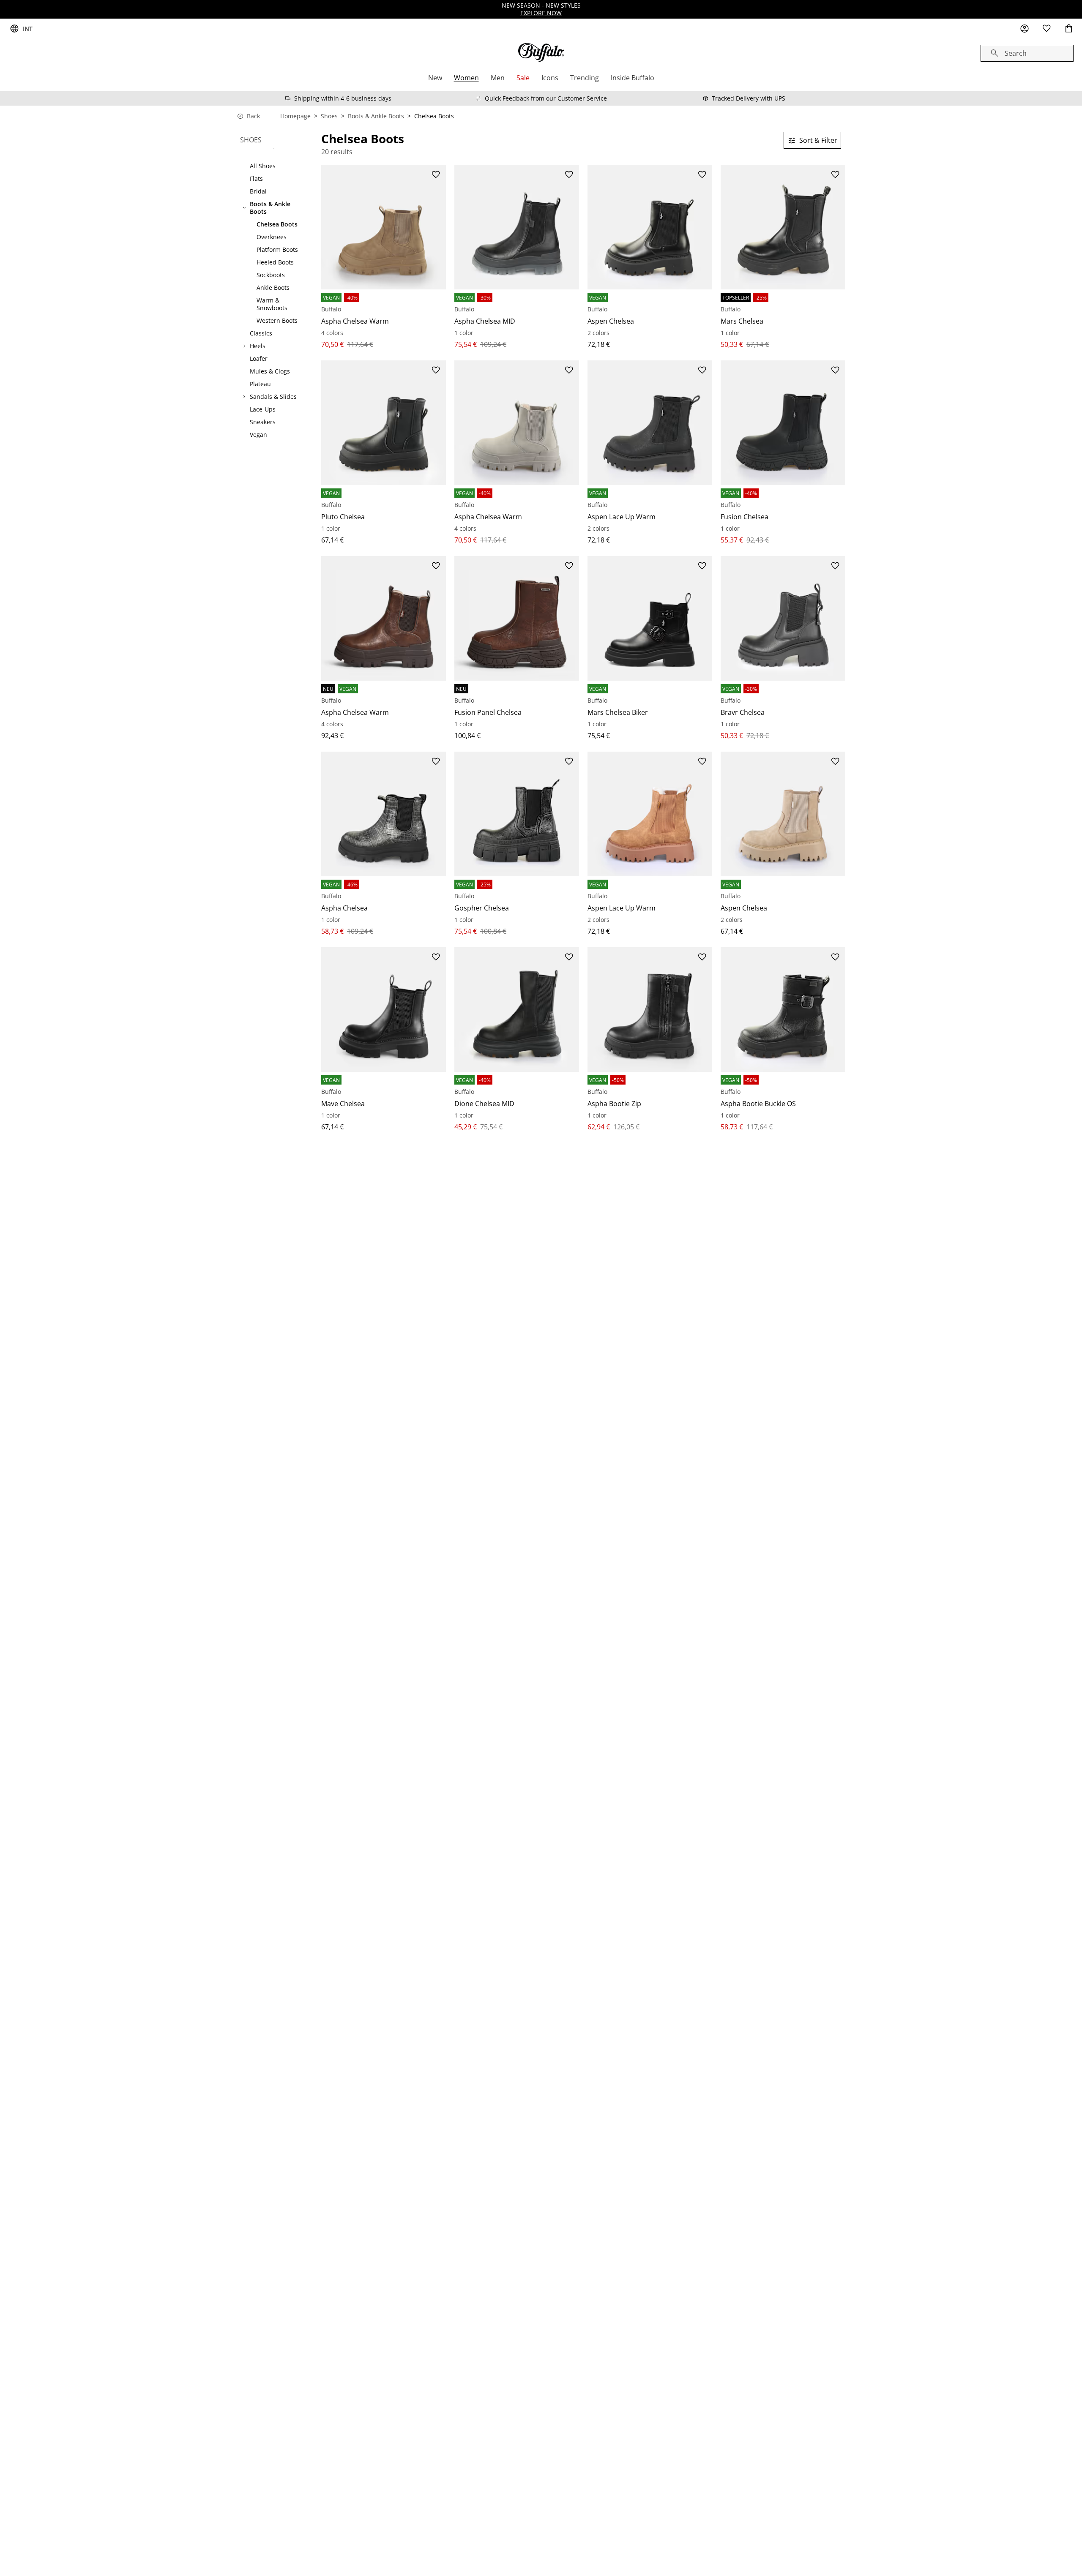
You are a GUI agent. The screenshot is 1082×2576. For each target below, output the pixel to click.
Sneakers (263, 422)
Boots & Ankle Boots (376, 116)
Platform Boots (277, 250)
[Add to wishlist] (436, 175)
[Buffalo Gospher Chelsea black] (517, 814)
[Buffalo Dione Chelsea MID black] (517, 1010)
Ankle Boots (273, 288)
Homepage (295, 116)
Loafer (259, 359)
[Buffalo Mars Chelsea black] (783, 227)
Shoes (329, 116)
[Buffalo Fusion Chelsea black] (783, 423)
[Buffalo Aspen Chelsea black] (650, 227)
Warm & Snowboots (272, 304)
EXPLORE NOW (541, 13)
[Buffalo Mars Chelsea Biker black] (650, 618)
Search (1016, 53)
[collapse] (244, 208)
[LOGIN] (1025, 29)
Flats (256, 179)
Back (253, 116)
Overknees (272, 237)
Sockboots (271, 275)
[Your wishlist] (1046, 29)
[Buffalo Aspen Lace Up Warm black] (650, 423)
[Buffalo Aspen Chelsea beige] (783, 814)
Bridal (258, 191)
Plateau (260, 384)
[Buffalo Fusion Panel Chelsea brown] (517, 618)
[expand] (244, 346)
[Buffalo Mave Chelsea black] (384, 1010)
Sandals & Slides (273, 397)
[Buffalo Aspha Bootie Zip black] (650, 1010)
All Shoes (263, 166)
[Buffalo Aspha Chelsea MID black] (517, 227)
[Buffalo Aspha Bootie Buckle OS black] (783, 1010)
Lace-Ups (263, 409)
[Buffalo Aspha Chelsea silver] (384, 814)
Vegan (258, 435)
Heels (258, 346)
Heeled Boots (275, 262)
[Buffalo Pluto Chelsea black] (384, 423)
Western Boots (277, 321)
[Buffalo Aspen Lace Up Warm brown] (650, 814)
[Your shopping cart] (1068, 29)
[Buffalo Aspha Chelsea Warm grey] (517, 423)
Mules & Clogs (270, 371)
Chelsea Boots (277, 224)
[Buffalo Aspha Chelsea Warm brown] (384, 227)
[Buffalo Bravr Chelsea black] (783, 618)
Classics (261, 333)
